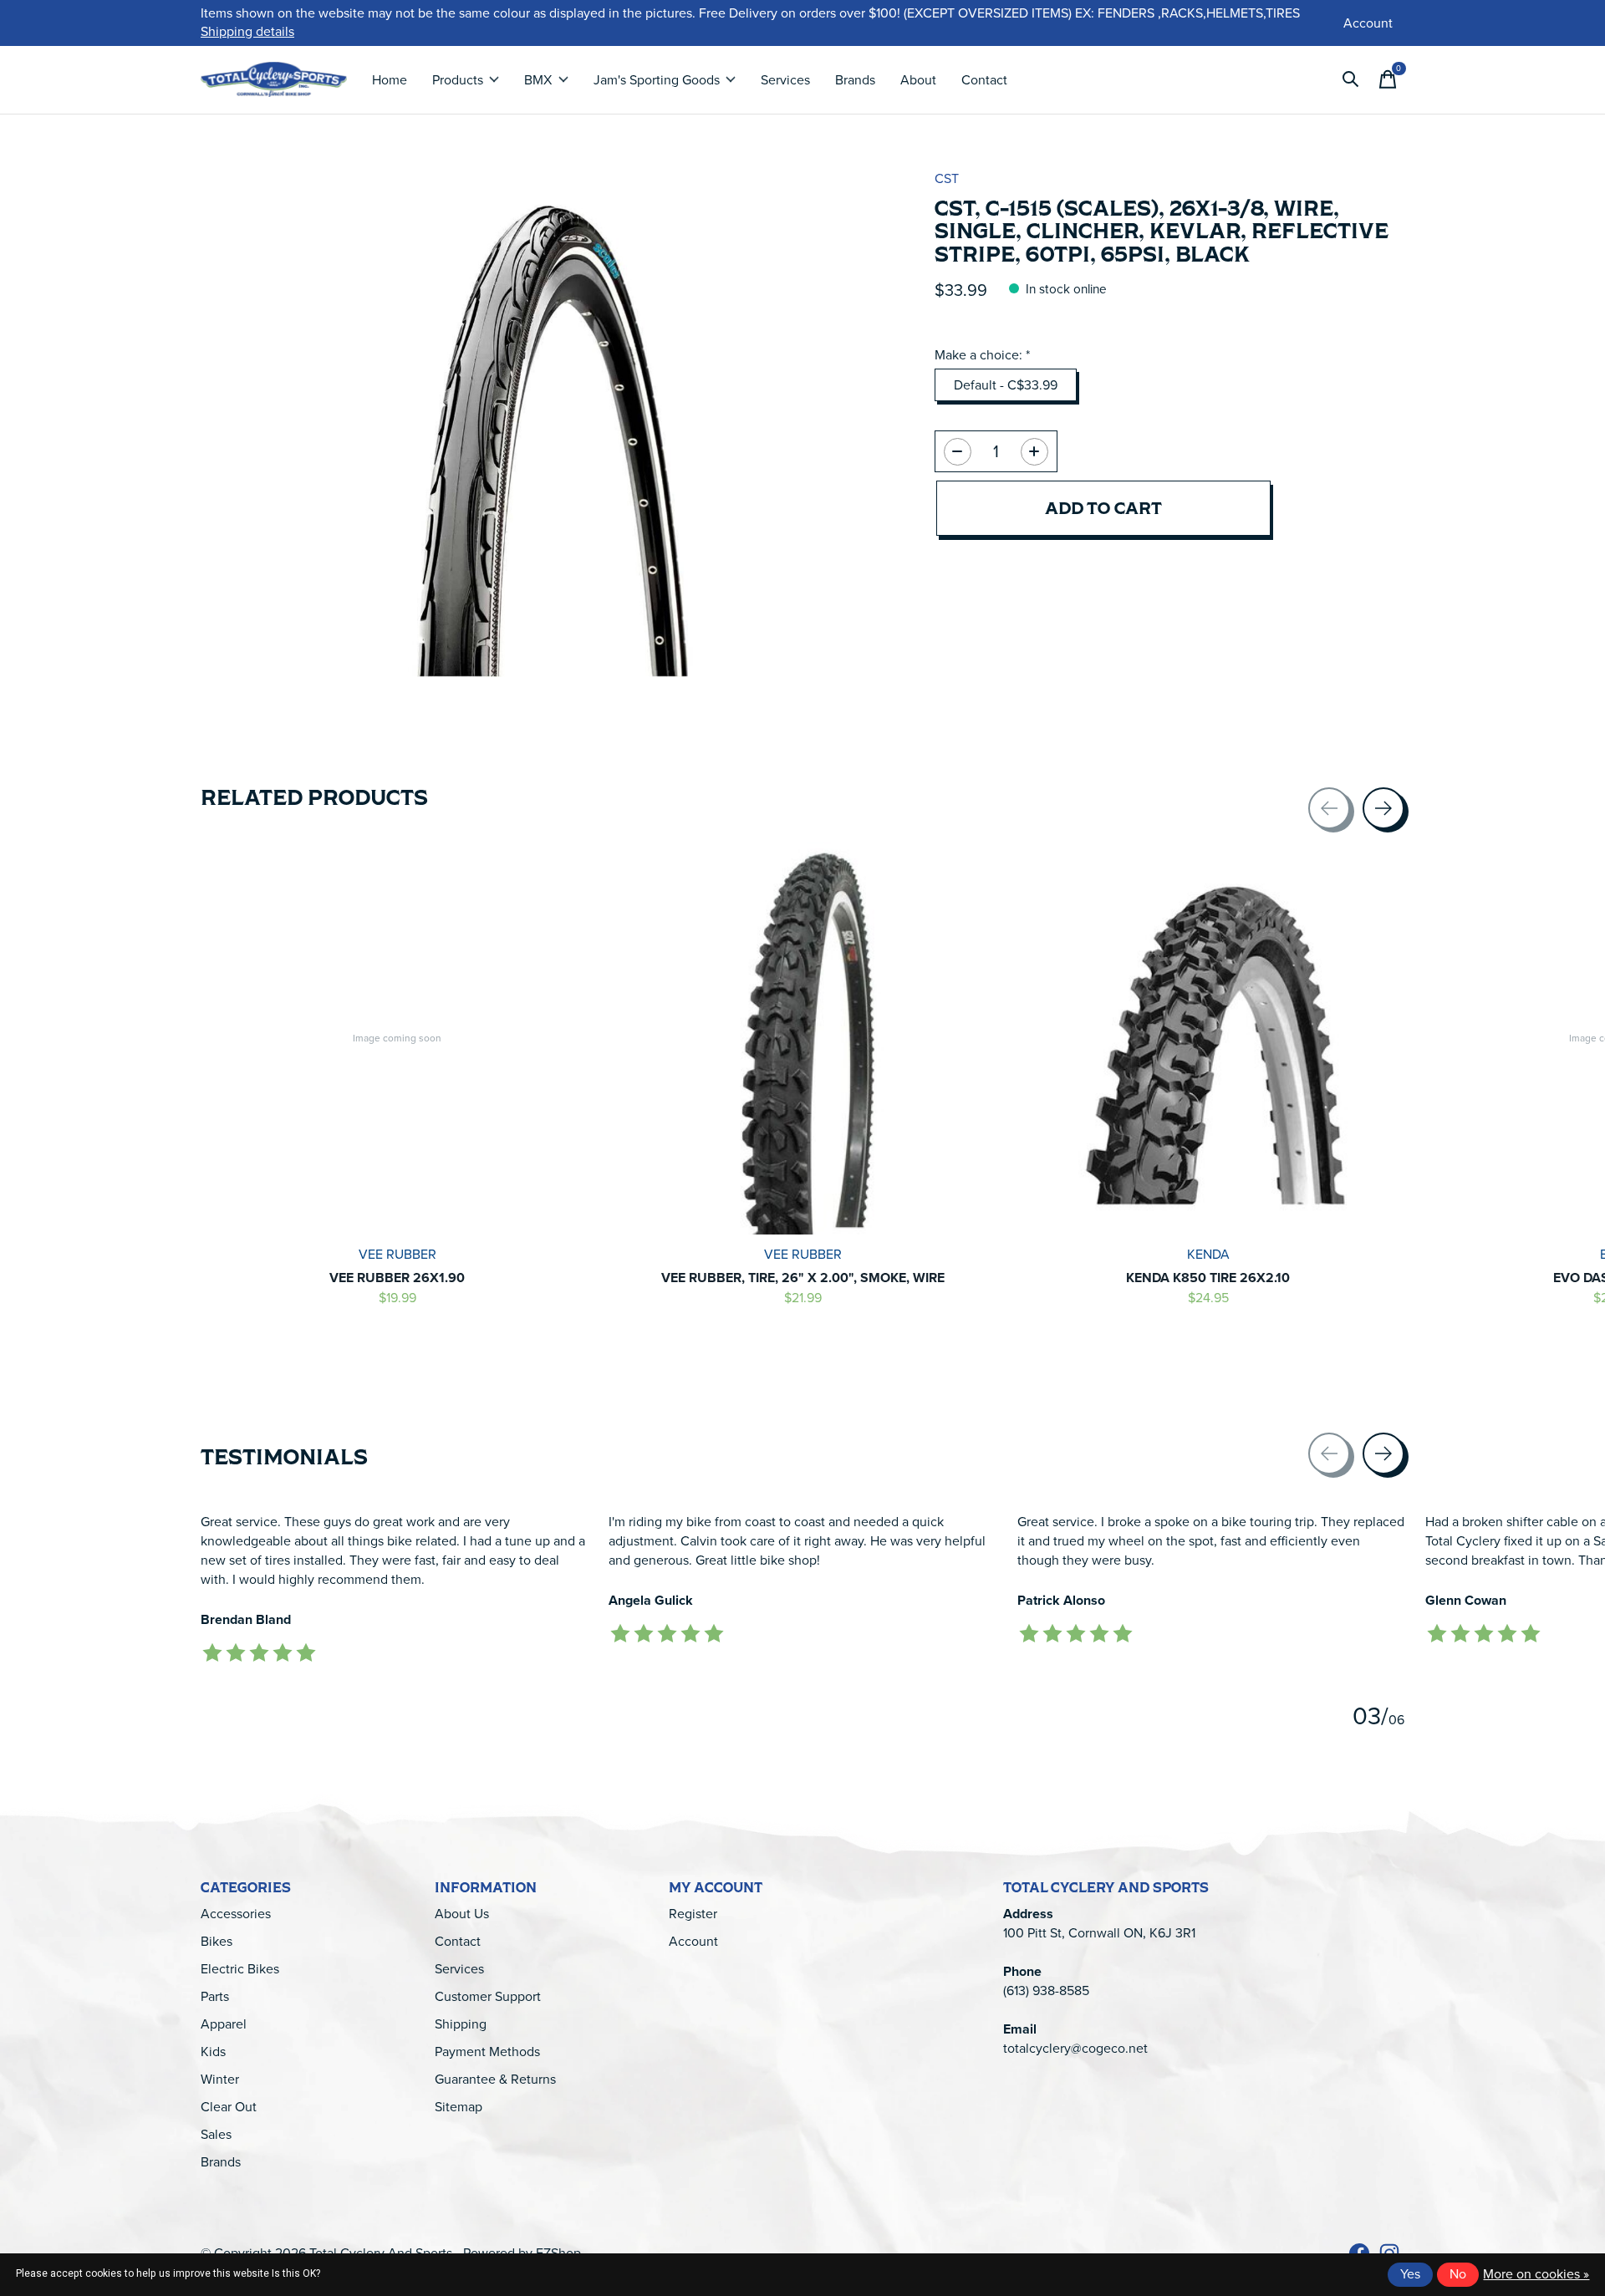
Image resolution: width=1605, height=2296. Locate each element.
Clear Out (229, 2107)
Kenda (1208, 1255)
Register (693, 1914)
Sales (216, 2134)
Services (785, 80)
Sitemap (459, 2107)
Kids (213, 2052)
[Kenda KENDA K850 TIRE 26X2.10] (1208, 1038)
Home (390, 80)
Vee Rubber (397, 1255)
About (918, 80)
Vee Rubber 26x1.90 (397, 1278)
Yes (1410, 2274)
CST (947, 178)
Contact (984, 80)
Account (693, 1941)
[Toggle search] (1351, 79)
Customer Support (488, 1996)
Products (458, 80)
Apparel (224, 2024)
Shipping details (247, 31)
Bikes (217, 1941)
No (1458, 2274)
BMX (538, 80)
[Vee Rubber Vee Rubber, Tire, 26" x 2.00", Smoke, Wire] (802, 1038)
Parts (215, 1996)
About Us (462, 1914)
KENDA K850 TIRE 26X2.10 (1208, 1278)
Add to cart (1103, 508)
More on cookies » (1536, 2274)
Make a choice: (982, 355)
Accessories (236, 1914)
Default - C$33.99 (1006, 385)
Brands (855, 80)
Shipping (461, 2024)
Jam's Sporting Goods (657, 80)
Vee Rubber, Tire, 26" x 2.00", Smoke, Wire (803, 1278)
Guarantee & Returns (495, 2079)
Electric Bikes (240, 1969)
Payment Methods (487, 2052)
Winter (220, 2079)
